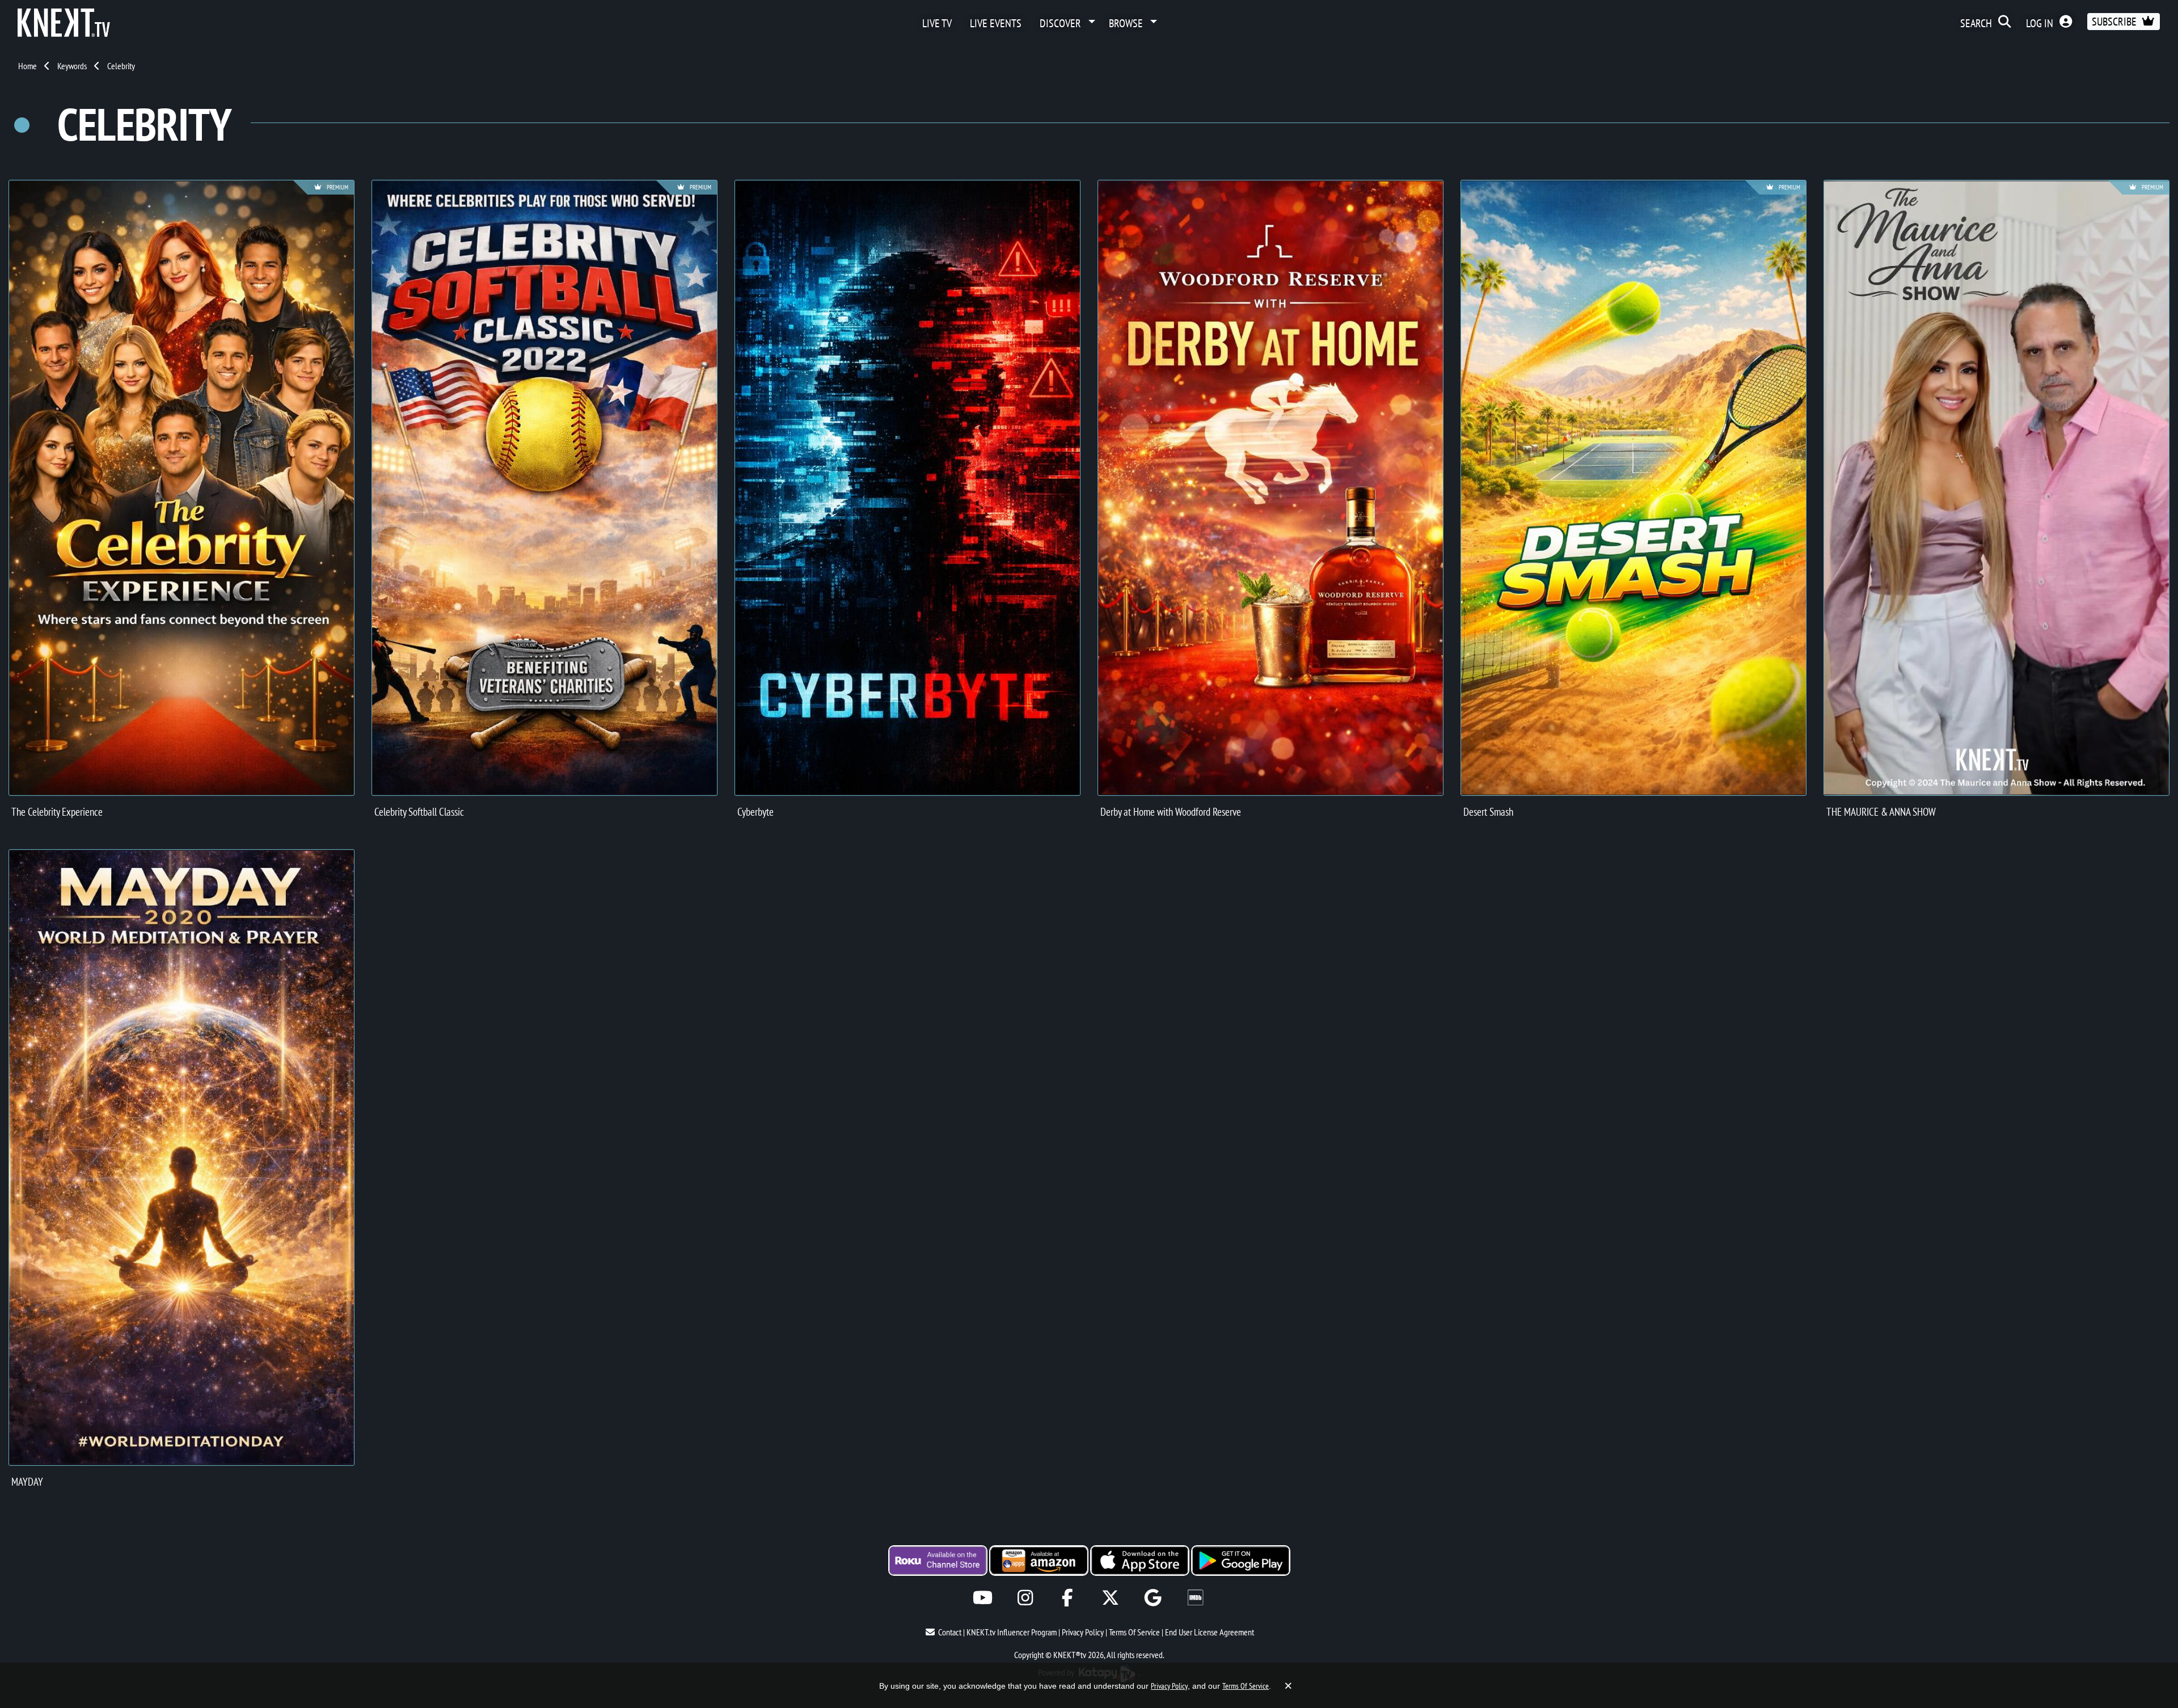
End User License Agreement (1210, 1632)
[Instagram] (1025, 1598)
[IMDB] (1195, 1598)
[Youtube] (983, 1598)
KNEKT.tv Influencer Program (1012, 1632)
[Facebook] (1068, 1598)
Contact (950, 1632)
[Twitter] (1110, 1598)
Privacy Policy (1083, 1632)
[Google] (1153, 1598)
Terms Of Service (1134, 1632)
